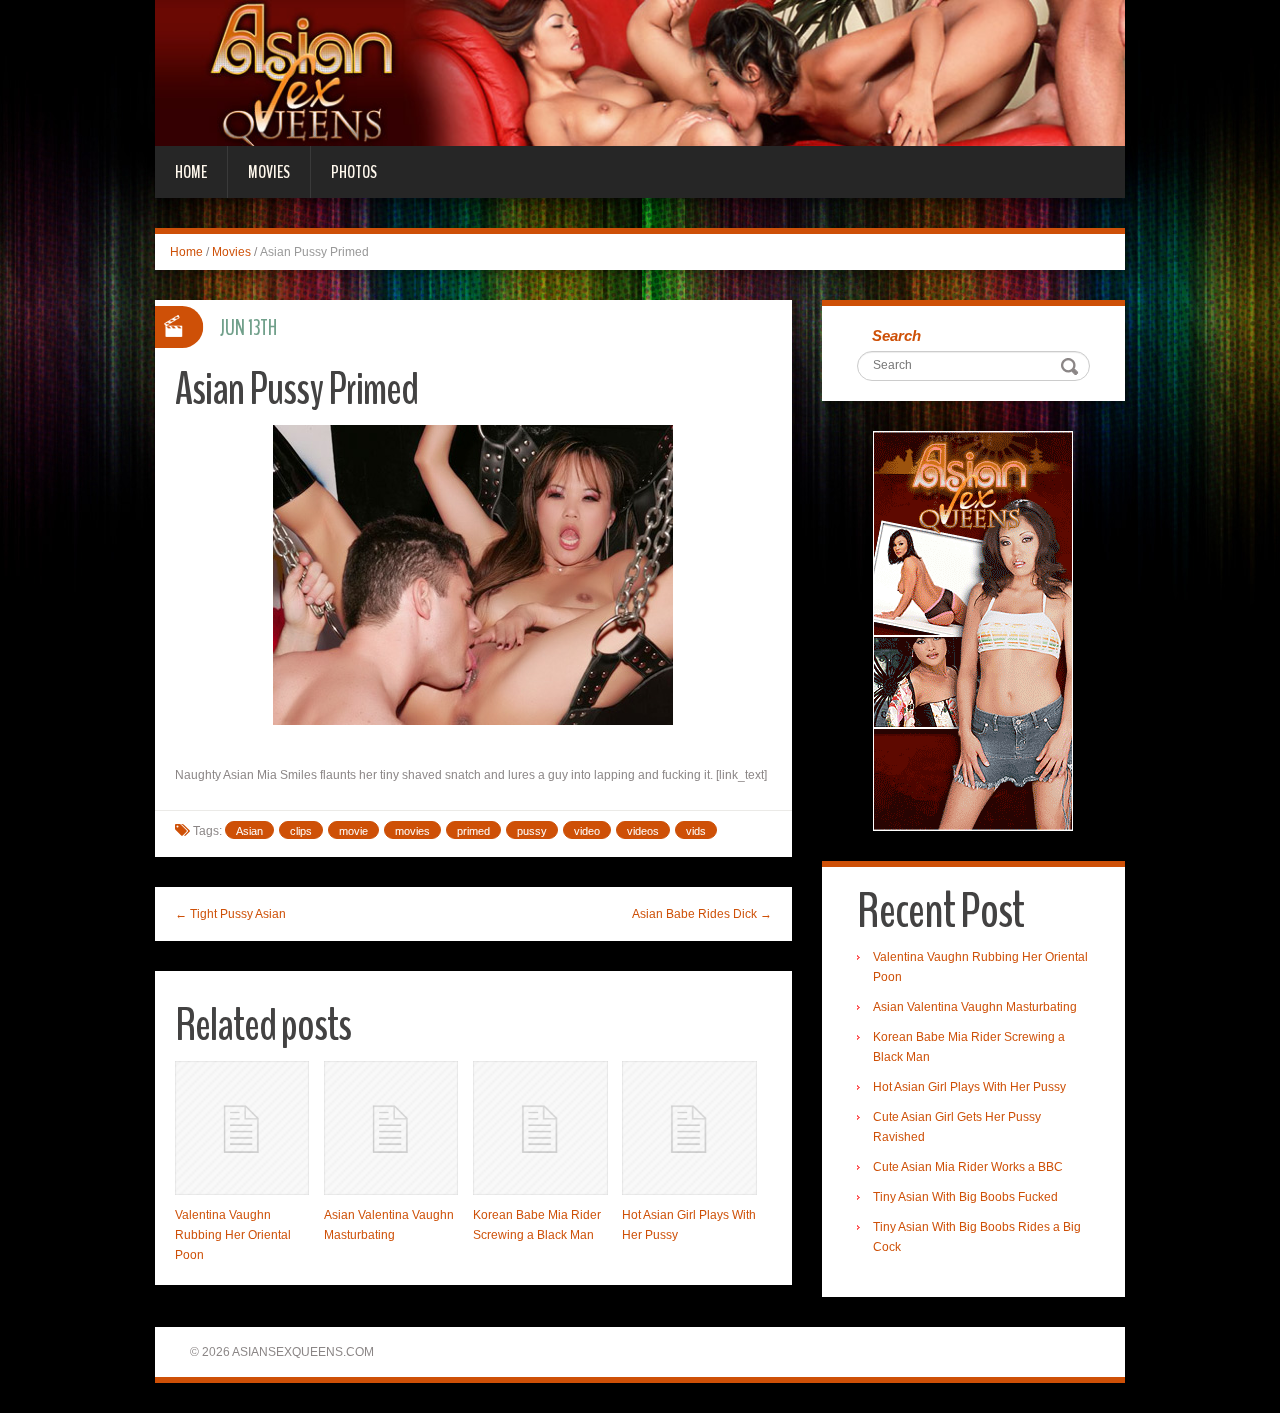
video (587, 831)
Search (896, 335)
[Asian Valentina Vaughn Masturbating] (391, 1128)
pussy (532, 831)
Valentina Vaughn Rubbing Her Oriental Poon (233, 1235)
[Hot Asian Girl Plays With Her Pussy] (689, 1128)
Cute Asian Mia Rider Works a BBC (968, 1167)
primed (473, 831)
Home (191, 172)
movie (353, 831)
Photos (354, 172)
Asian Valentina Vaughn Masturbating (975, 1007)
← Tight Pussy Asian (230, 914)
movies (412, 831)
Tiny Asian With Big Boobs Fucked (965, 1197)
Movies (269, 172)
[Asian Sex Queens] (640, 72)
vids (696, 831)
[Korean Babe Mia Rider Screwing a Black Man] (540, 1128)
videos (643, 831)
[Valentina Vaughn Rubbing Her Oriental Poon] (242, 1128)
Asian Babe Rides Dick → (702, 914)
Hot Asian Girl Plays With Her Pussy (969, 1087)
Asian (249, 831)
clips (301, 831)
